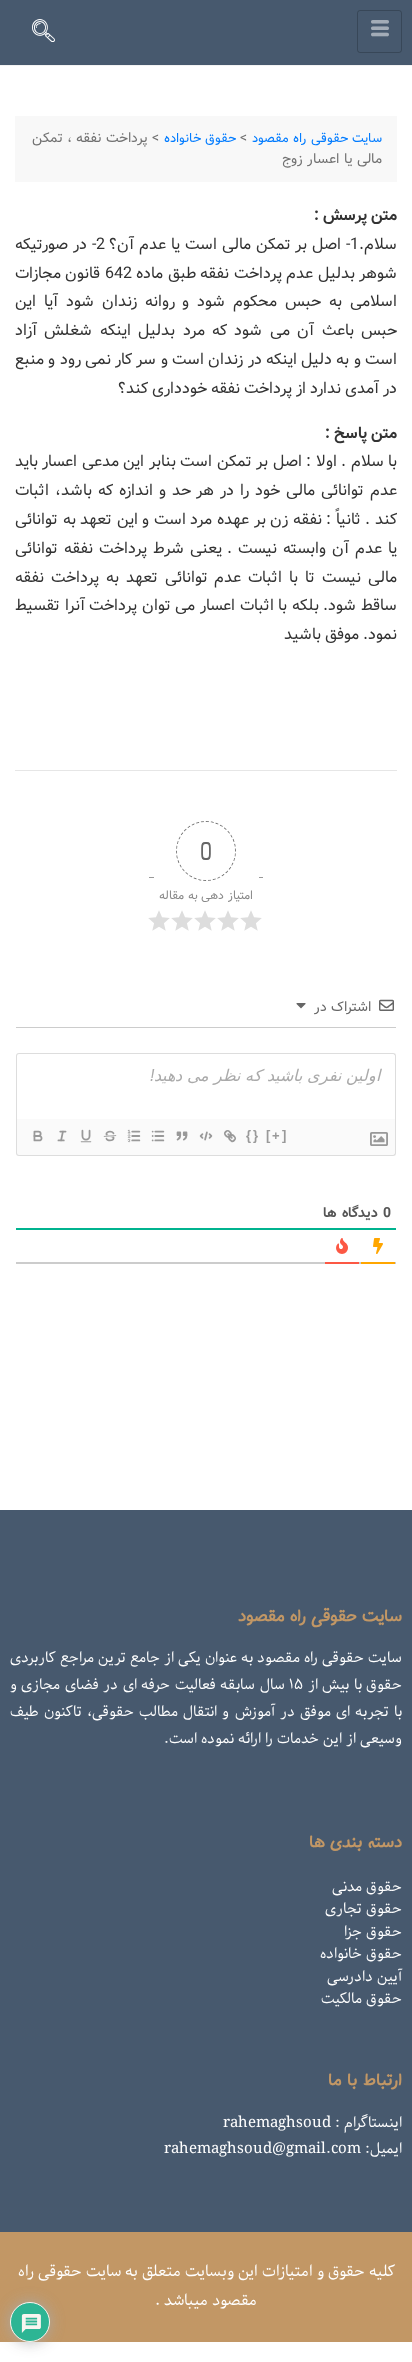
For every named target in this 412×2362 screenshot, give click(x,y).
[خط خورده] (109, 1136)
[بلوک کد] (205, 1136)
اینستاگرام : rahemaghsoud (312, 2123)
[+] (277, 1135)
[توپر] (37, 1136)
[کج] (61, 1136)
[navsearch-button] (52, 35)
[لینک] (229, 1136)
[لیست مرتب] (133, 1136)
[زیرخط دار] (85, 1136)
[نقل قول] (181, 1136)
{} (253, 1135)
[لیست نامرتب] (157, 1136)
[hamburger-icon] (379, 31)
